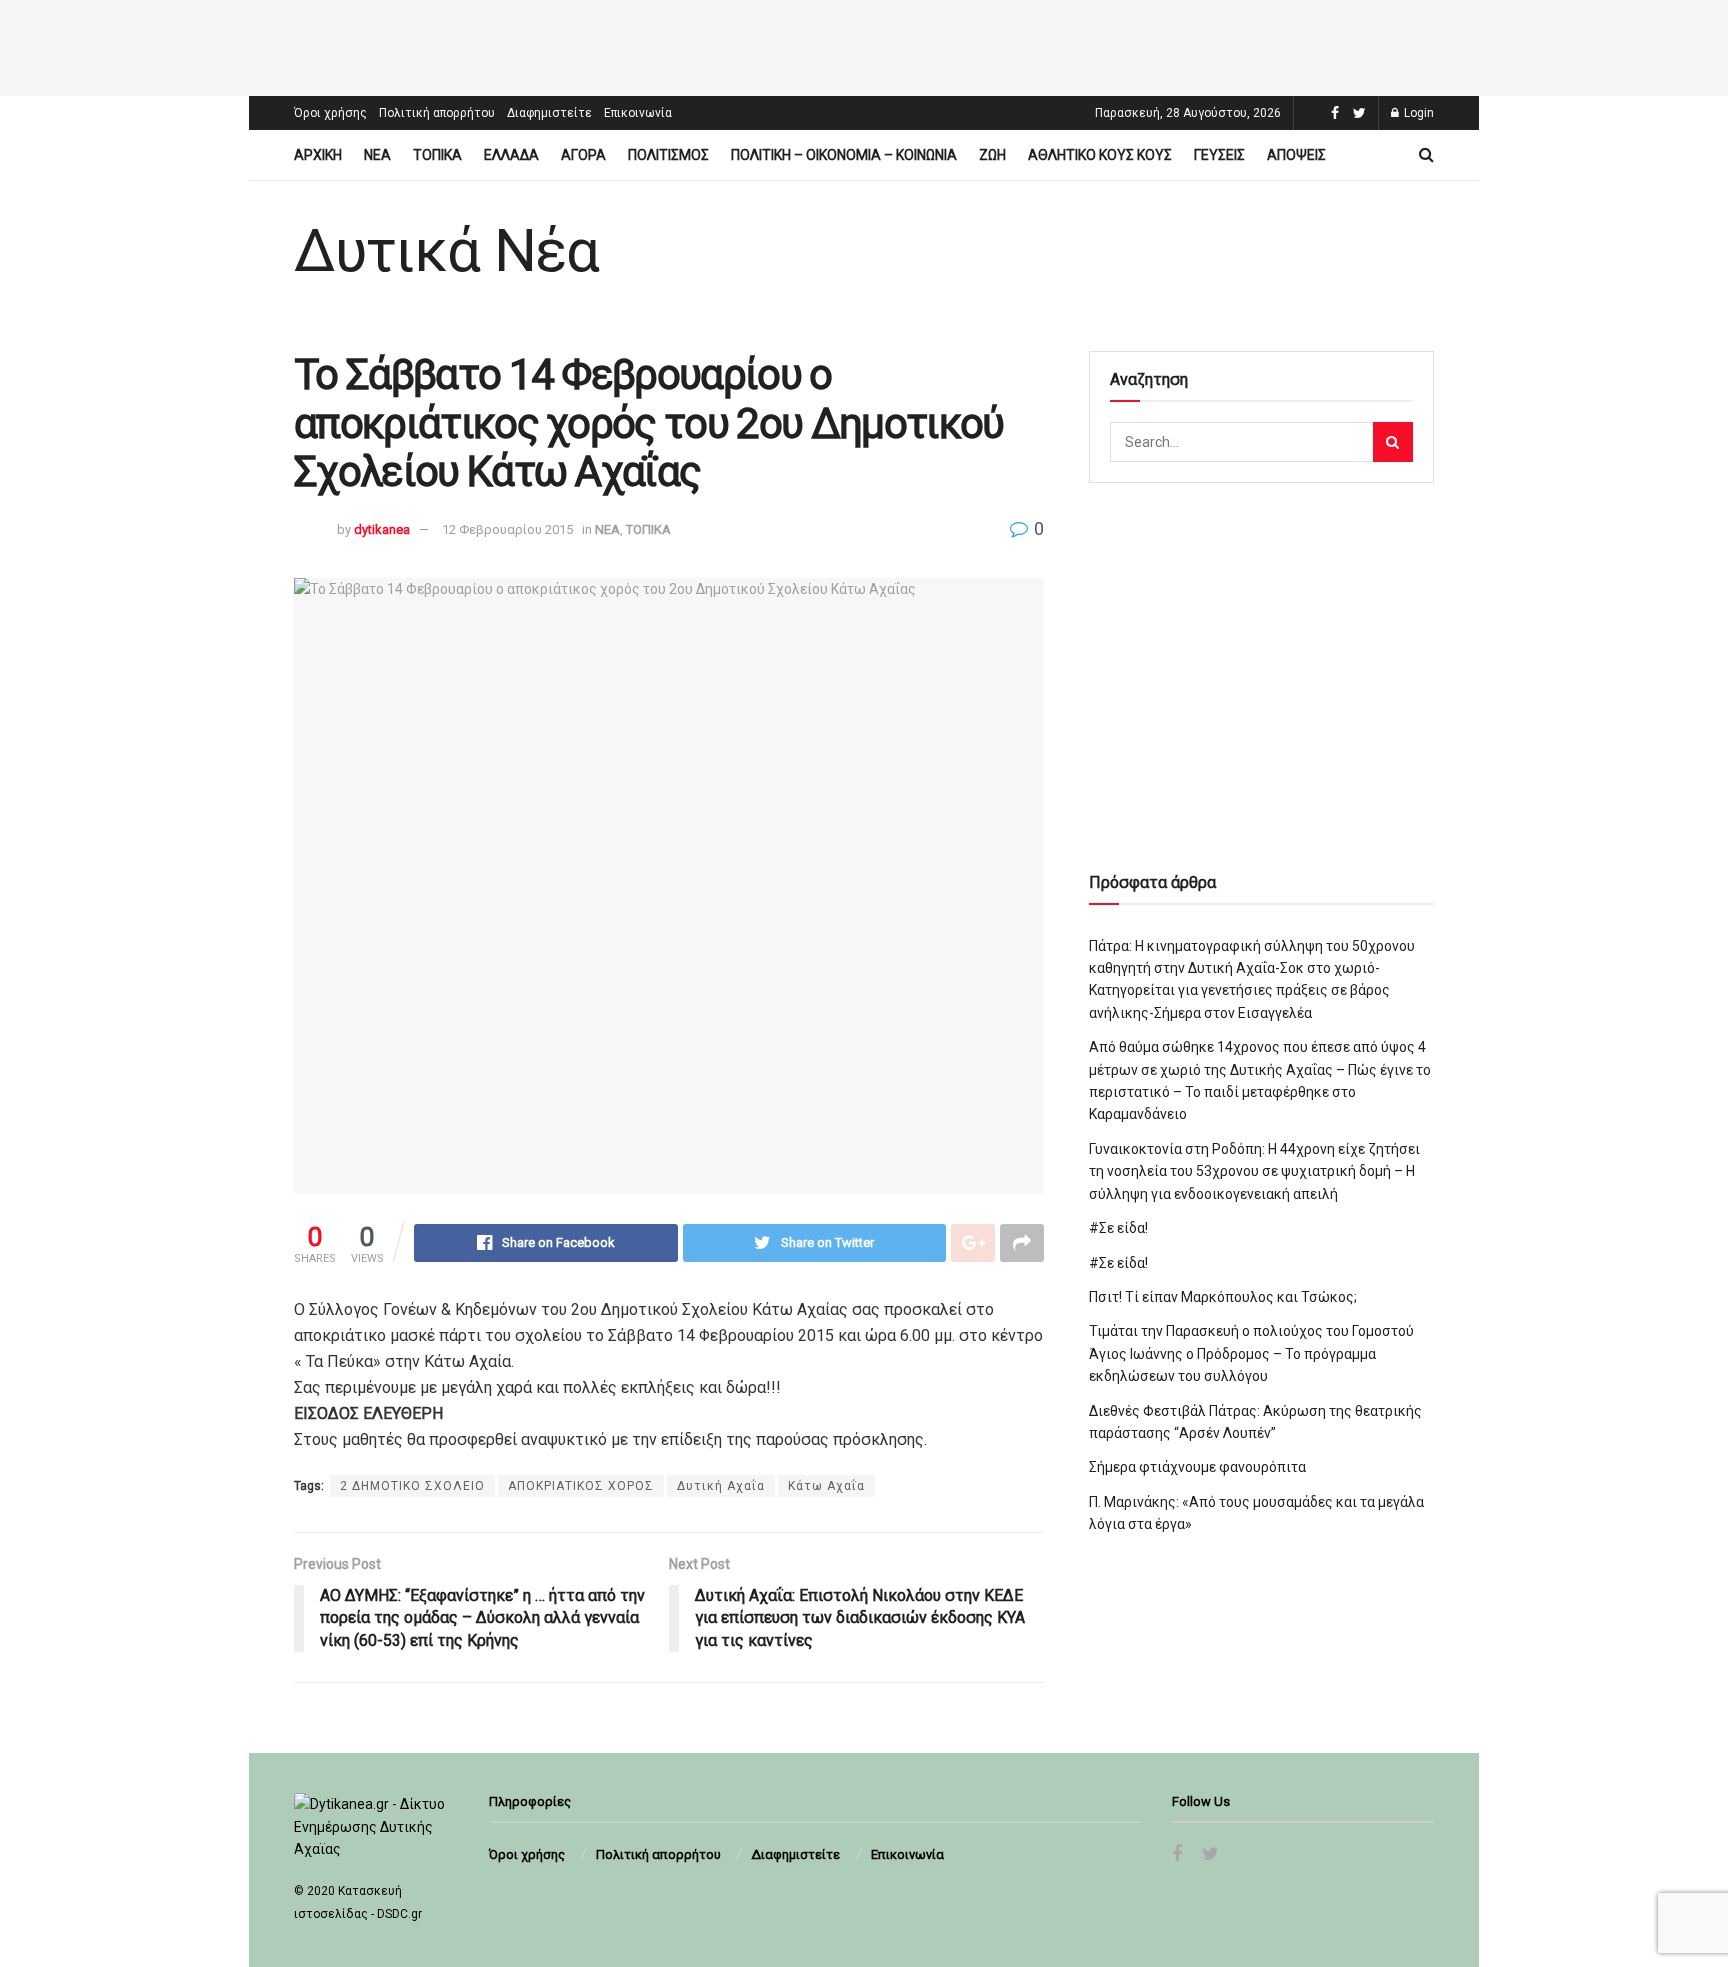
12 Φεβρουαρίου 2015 (507, 529)
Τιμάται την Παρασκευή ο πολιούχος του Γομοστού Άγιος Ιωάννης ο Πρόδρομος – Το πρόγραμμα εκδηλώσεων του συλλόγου (1251, 1353)
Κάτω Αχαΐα (826, 1486)
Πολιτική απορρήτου (437, 113)
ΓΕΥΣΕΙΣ (1219, 155)
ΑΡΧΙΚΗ (318, 155)
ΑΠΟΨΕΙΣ (1296, 155)
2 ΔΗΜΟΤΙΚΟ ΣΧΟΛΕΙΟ (412, 1486)
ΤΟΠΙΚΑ (437, 155)
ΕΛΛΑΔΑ (511, 155)
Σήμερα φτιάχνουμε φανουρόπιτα (1197, 1467)
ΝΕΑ (377, 155)
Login (1417, 113)
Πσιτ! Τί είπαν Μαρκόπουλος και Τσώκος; (1223, 1297)
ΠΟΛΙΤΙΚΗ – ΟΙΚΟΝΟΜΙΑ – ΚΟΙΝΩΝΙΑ (844, 155)
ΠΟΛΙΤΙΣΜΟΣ (668, 155)
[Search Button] (1393, 442)
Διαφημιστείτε (549, 113)
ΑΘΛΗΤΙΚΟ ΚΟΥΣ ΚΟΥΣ (1100, 155)
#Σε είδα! (1118, 1228)
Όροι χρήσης (330, 113)
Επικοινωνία (638, 113)
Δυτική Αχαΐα (721, 1486)
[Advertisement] (864, 45)
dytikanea (382, 529)
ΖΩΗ (992, 155)
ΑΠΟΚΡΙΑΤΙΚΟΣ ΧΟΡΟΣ (581, 1486)
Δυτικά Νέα (446, 251)
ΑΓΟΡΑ (583, 155)
